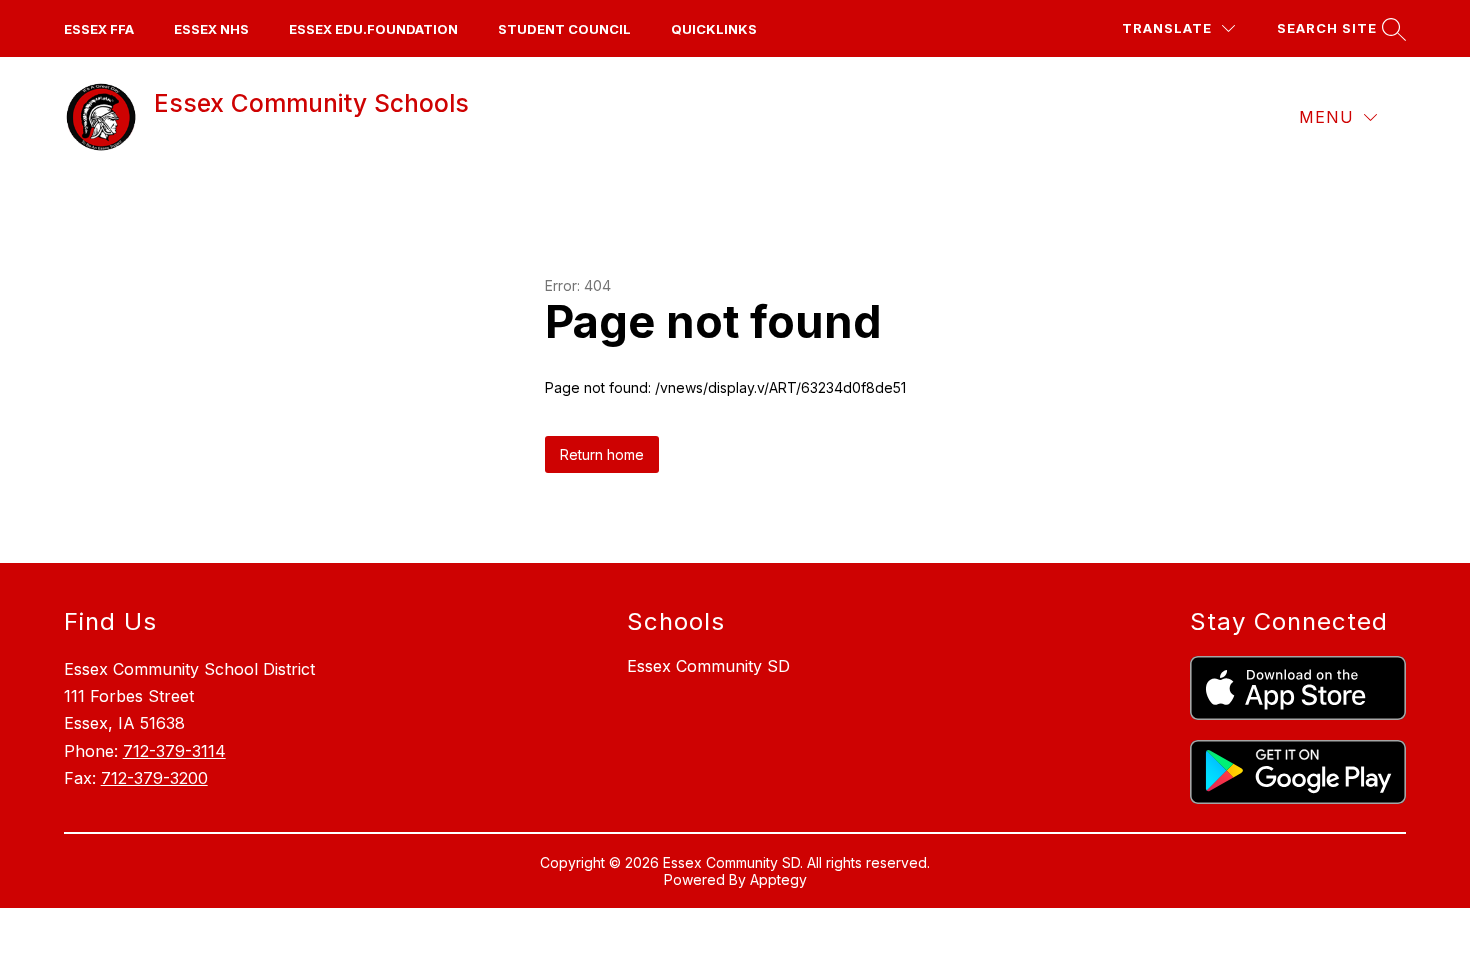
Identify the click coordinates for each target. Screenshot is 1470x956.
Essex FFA (99, 29)
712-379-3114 (174, 751)
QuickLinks (714, 29)
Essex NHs (211, 29)
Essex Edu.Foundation (373, 29)
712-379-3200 (154, 778)
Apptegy (778, 879)
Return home (602, 454)
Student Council (564, 29)
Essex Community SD (708, 666)
